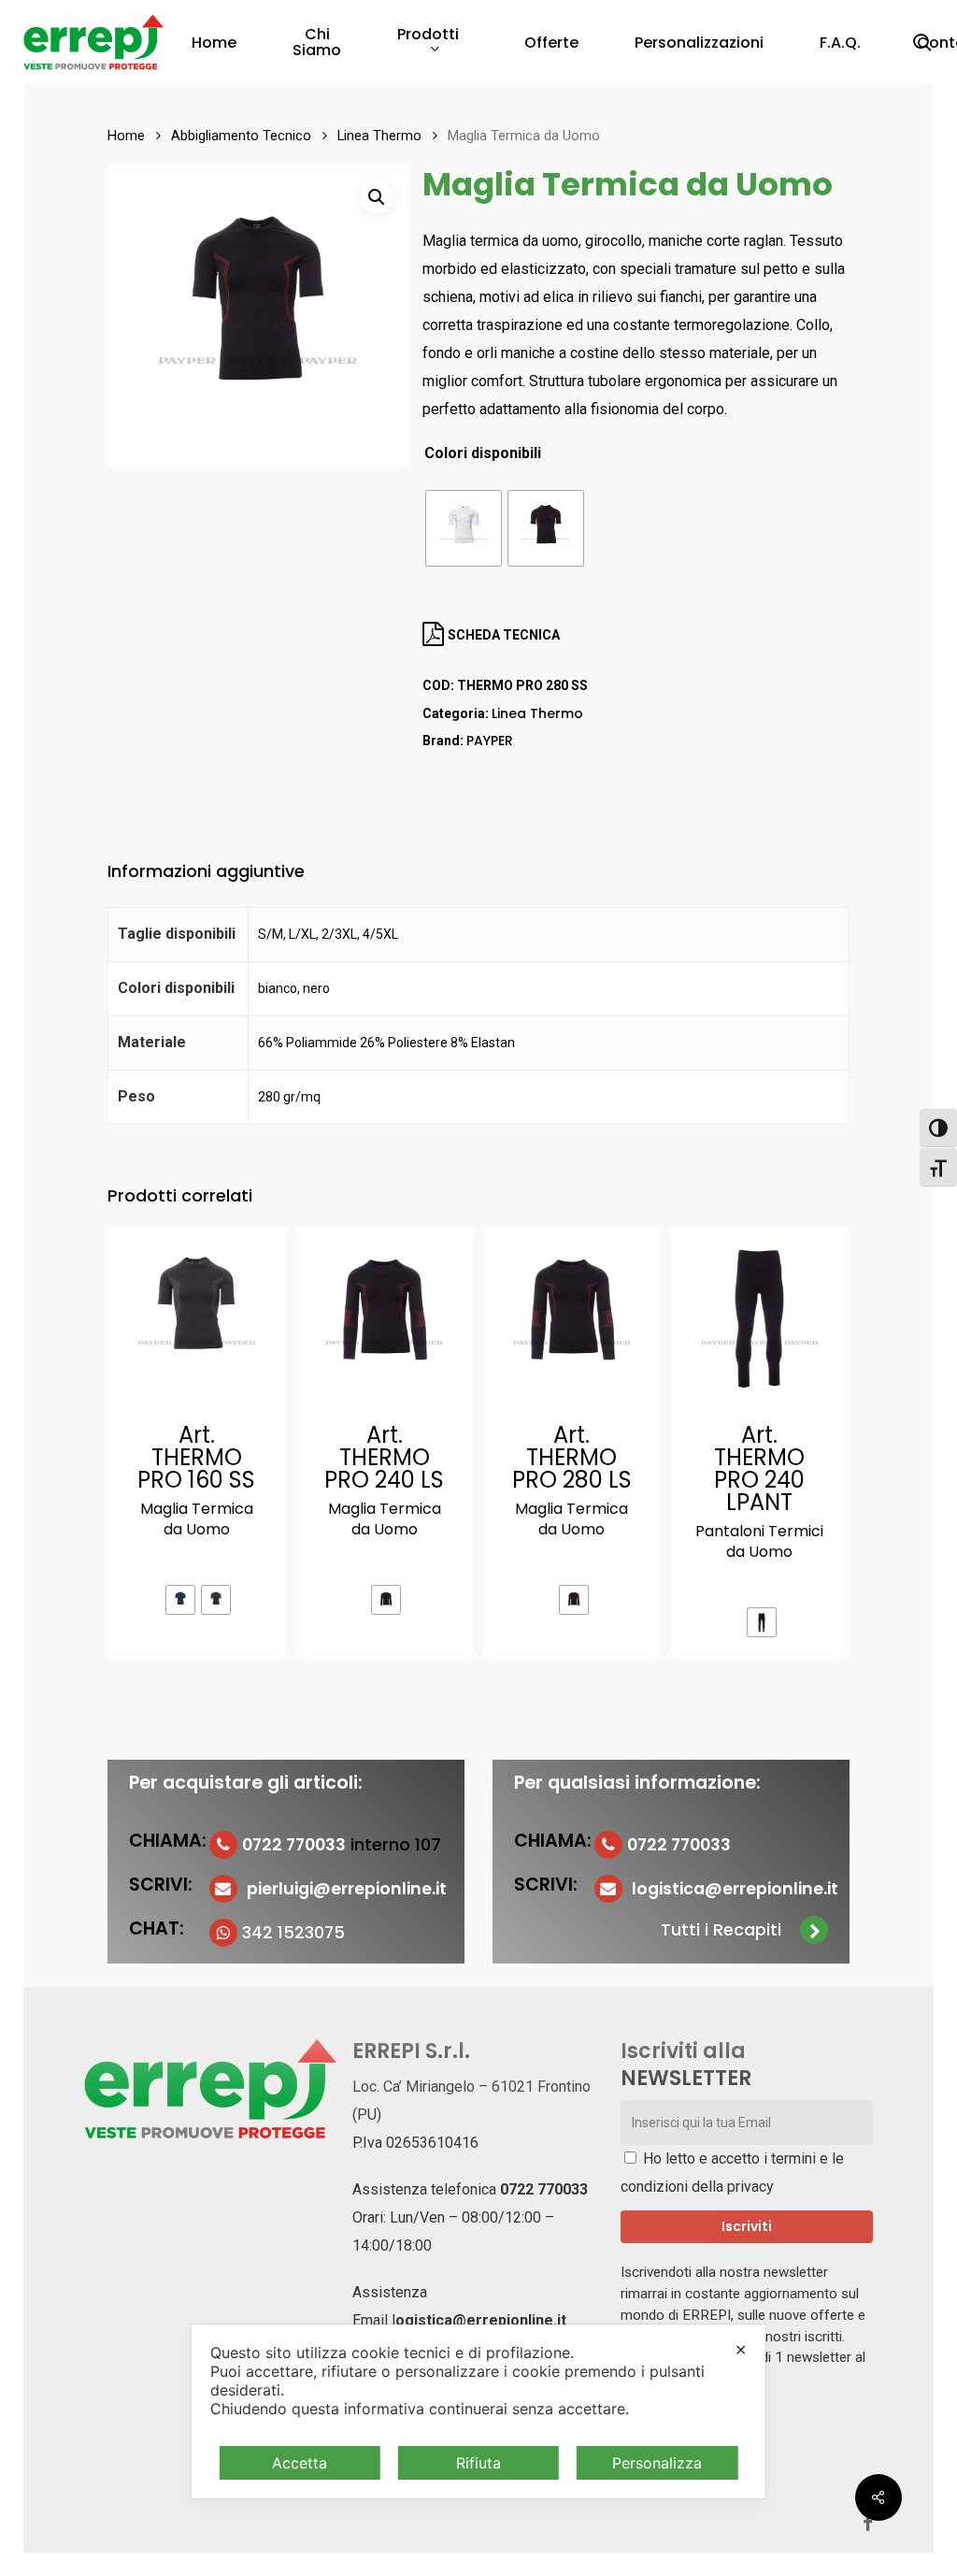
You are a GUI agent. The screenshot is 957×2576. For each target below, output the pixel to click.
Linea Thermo (379, 136)
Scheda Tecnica (502, 635)
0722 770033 (544, 2189)
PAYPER (490, 741)
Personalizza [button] (657, 2463)
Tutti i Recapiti (721, 1930)
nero (316, 988)
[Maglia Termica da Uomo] (197, 1316)
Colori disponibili (483, 453)
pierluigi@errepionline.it (347, 1889)
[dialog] (478, 2411)
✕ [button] (741, 2350)
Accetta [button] (300, 2463)
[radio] (464, 528)
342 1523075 (293, 1933)
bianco (278, 988)
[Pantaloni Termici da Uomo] (760, 1316)
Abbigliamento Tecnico (241, 136)
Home (126, 136)
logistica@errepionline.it (735, 1889)
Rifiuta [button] (478, 2463)
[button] (377, 197)
